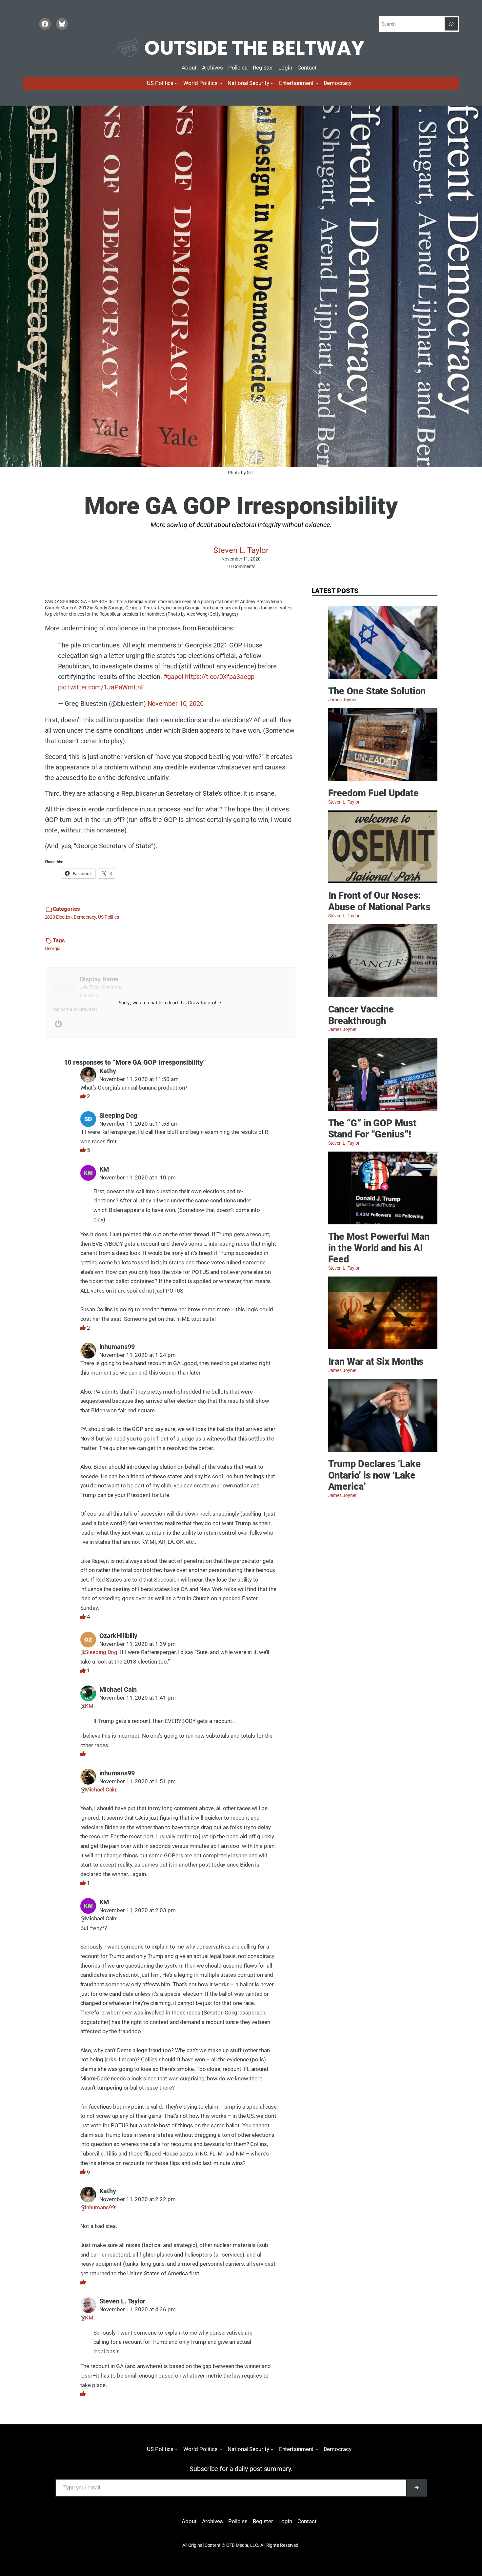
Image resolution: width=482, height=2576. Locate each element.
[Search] (451, 24)
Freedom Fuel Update (373, 793)
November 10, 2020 (176, 704)
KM (89, 1706)
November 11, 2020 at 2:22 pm (138, 2199)
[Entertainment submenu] (317, 83)
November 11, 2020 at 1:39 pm (138, 1644)
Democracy (85, 917)
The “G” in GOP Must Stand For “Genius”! (372, 1129)
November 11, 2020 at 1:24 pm (138, 1355)
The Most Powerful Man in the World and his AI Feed (379, 1248)
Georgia (53, 949)
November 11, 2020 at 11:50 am (139, 1079)
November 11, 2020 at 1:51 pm (138, 1781)
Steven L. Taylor (241, 550)
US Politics (109, 917)
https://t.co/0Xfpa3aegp (220, 677)
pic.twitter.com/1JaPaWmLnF (101, 687)
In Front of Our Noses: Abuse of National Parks (380, 901)
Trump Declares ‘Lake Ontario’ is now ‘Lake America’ (374, 1475)
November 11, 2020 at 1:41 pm (138, 1698)
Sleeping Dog (101, 1652)
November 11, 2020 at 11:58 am (139, 1124)
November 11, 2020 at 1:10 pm (138, 1178)
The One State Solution (377, 691)
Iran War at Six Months (376, 1361)
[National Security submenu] (272, 83)
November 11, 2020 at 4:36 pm (138, 2310)
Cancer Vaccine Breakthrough (361, 1015)
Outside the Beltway (254, 48)
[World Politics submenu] (221, 83)
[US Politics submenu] (176, 83)
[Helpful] (84, 1096)
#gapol (173, 677)
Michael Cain (100, 1790)
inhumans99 (100, 2208)
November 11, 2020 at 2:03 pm (138, 1910)
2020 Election (59, 917)
